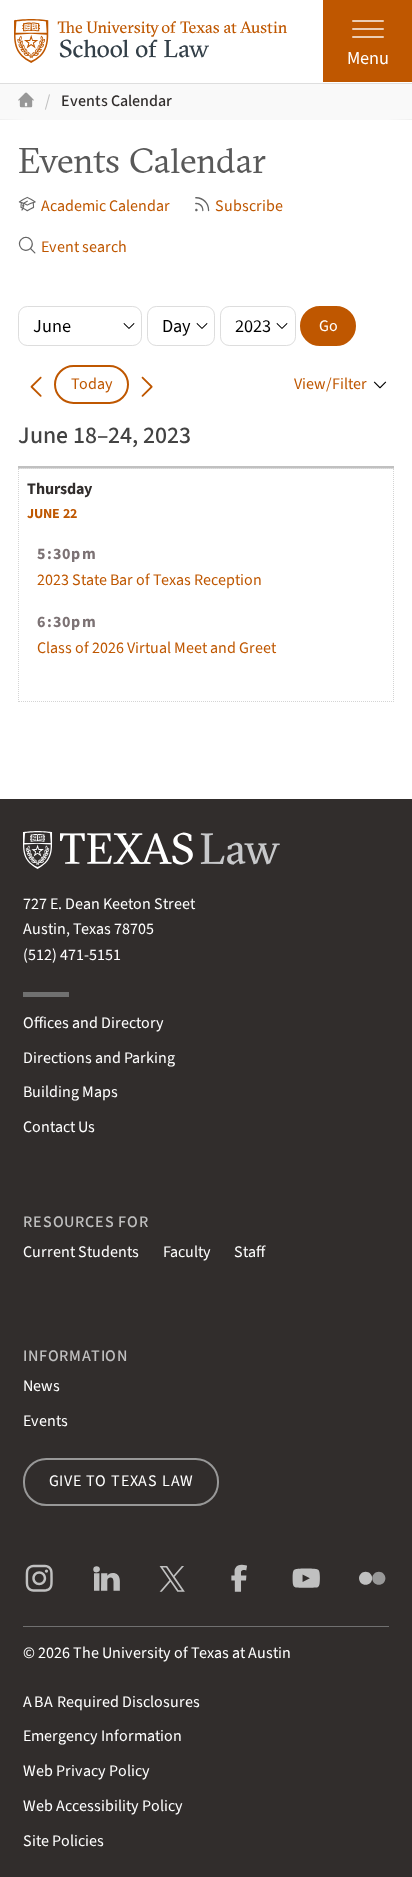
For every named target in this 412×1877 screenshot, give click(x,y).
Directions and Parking (99, 1058)
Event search (83, 247)
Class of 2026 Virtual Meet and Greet (156, 648)
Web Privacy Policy (86, 1771)
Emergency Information (102, 1736)
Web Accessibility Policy (103, 1806)
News (41, 1386)
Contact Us (59, 1127)
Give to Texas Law (122, 1481)
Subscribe (249, 206)
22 (52, 514)
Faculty (187, 1252)
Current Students (81, 1252)
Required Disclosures (111, 1702)
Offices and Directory (93, 1023)
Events (45, 1421)
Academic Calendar (105, 206)
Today (92, 384)
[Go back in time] (36, 384)
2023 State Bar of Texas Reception (149, 580)
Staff (249, 1252)
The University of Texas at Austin (182, 1653)
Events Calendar (116, 101)
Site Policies (63, 1841)
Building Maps (70, 1092)
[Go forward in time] (147, 384)
